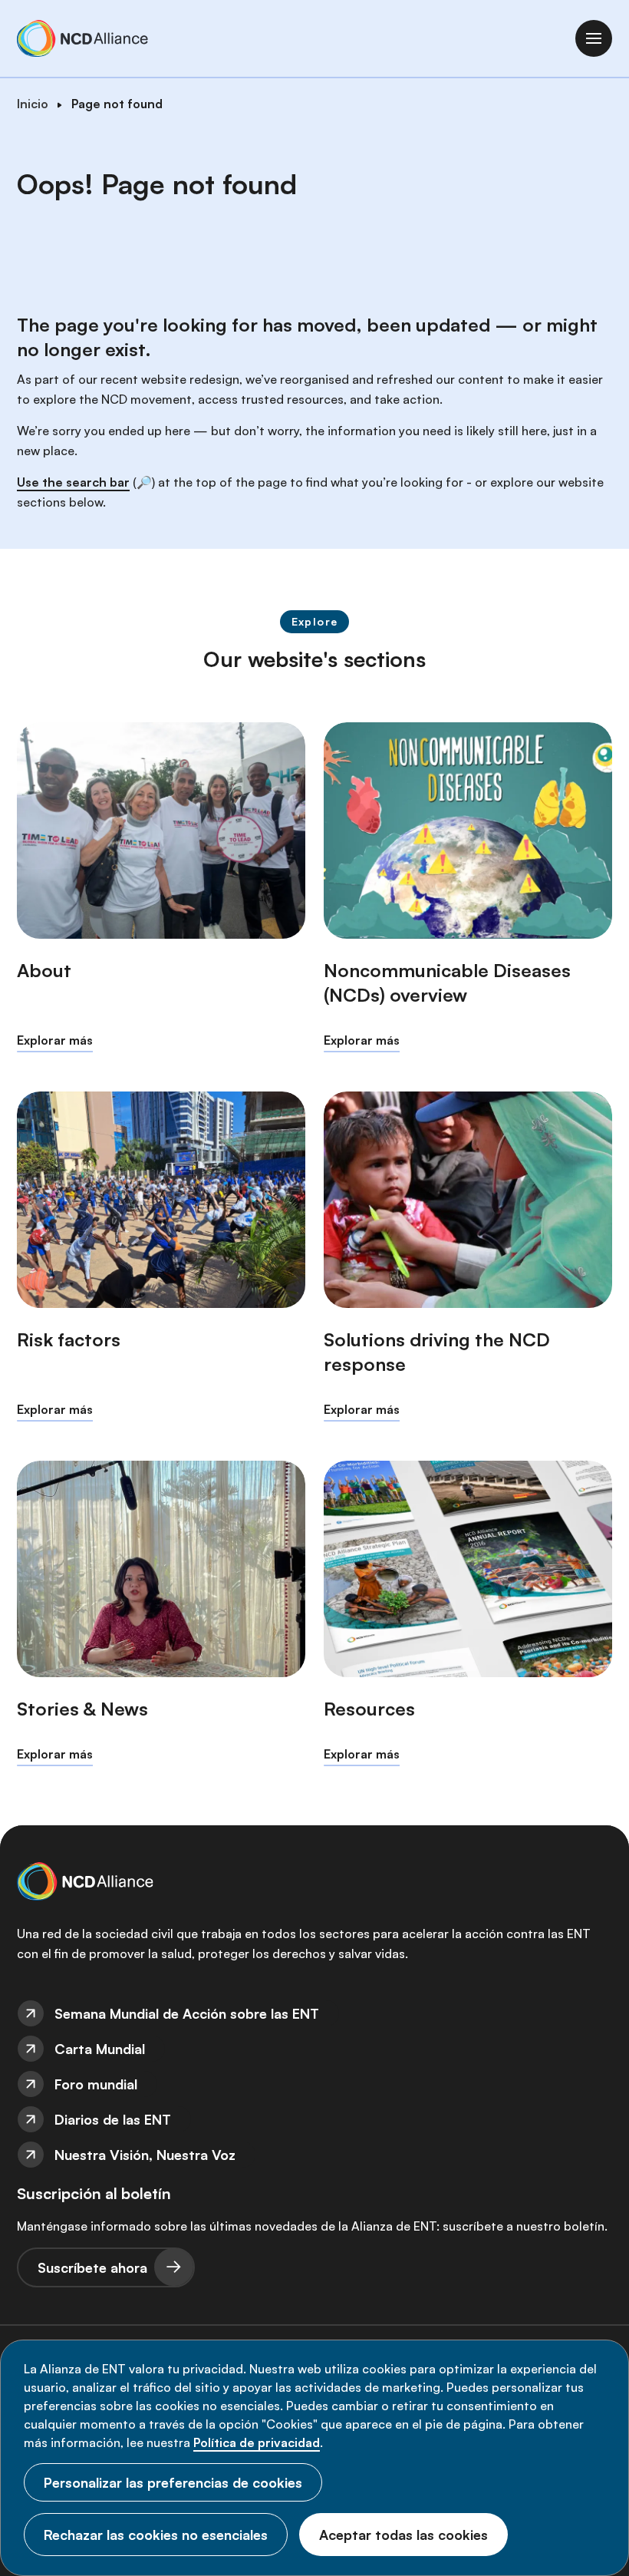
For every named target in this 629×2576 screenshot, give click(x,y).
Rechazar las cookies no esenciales (156, 2535)
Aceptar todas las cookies (403, 2535)
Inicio (33, 104)
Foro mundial (96, 2084)
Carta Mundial (100, 2049)
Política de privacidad (257, 2442)
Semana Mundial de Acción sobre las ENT (187, 2013)
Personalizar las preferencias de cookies (173, 2482)
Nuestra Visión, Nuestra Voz (145, 2155)
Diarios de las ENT (113, 2119)
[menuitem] (314, 2013)
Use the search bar (73, 482)
